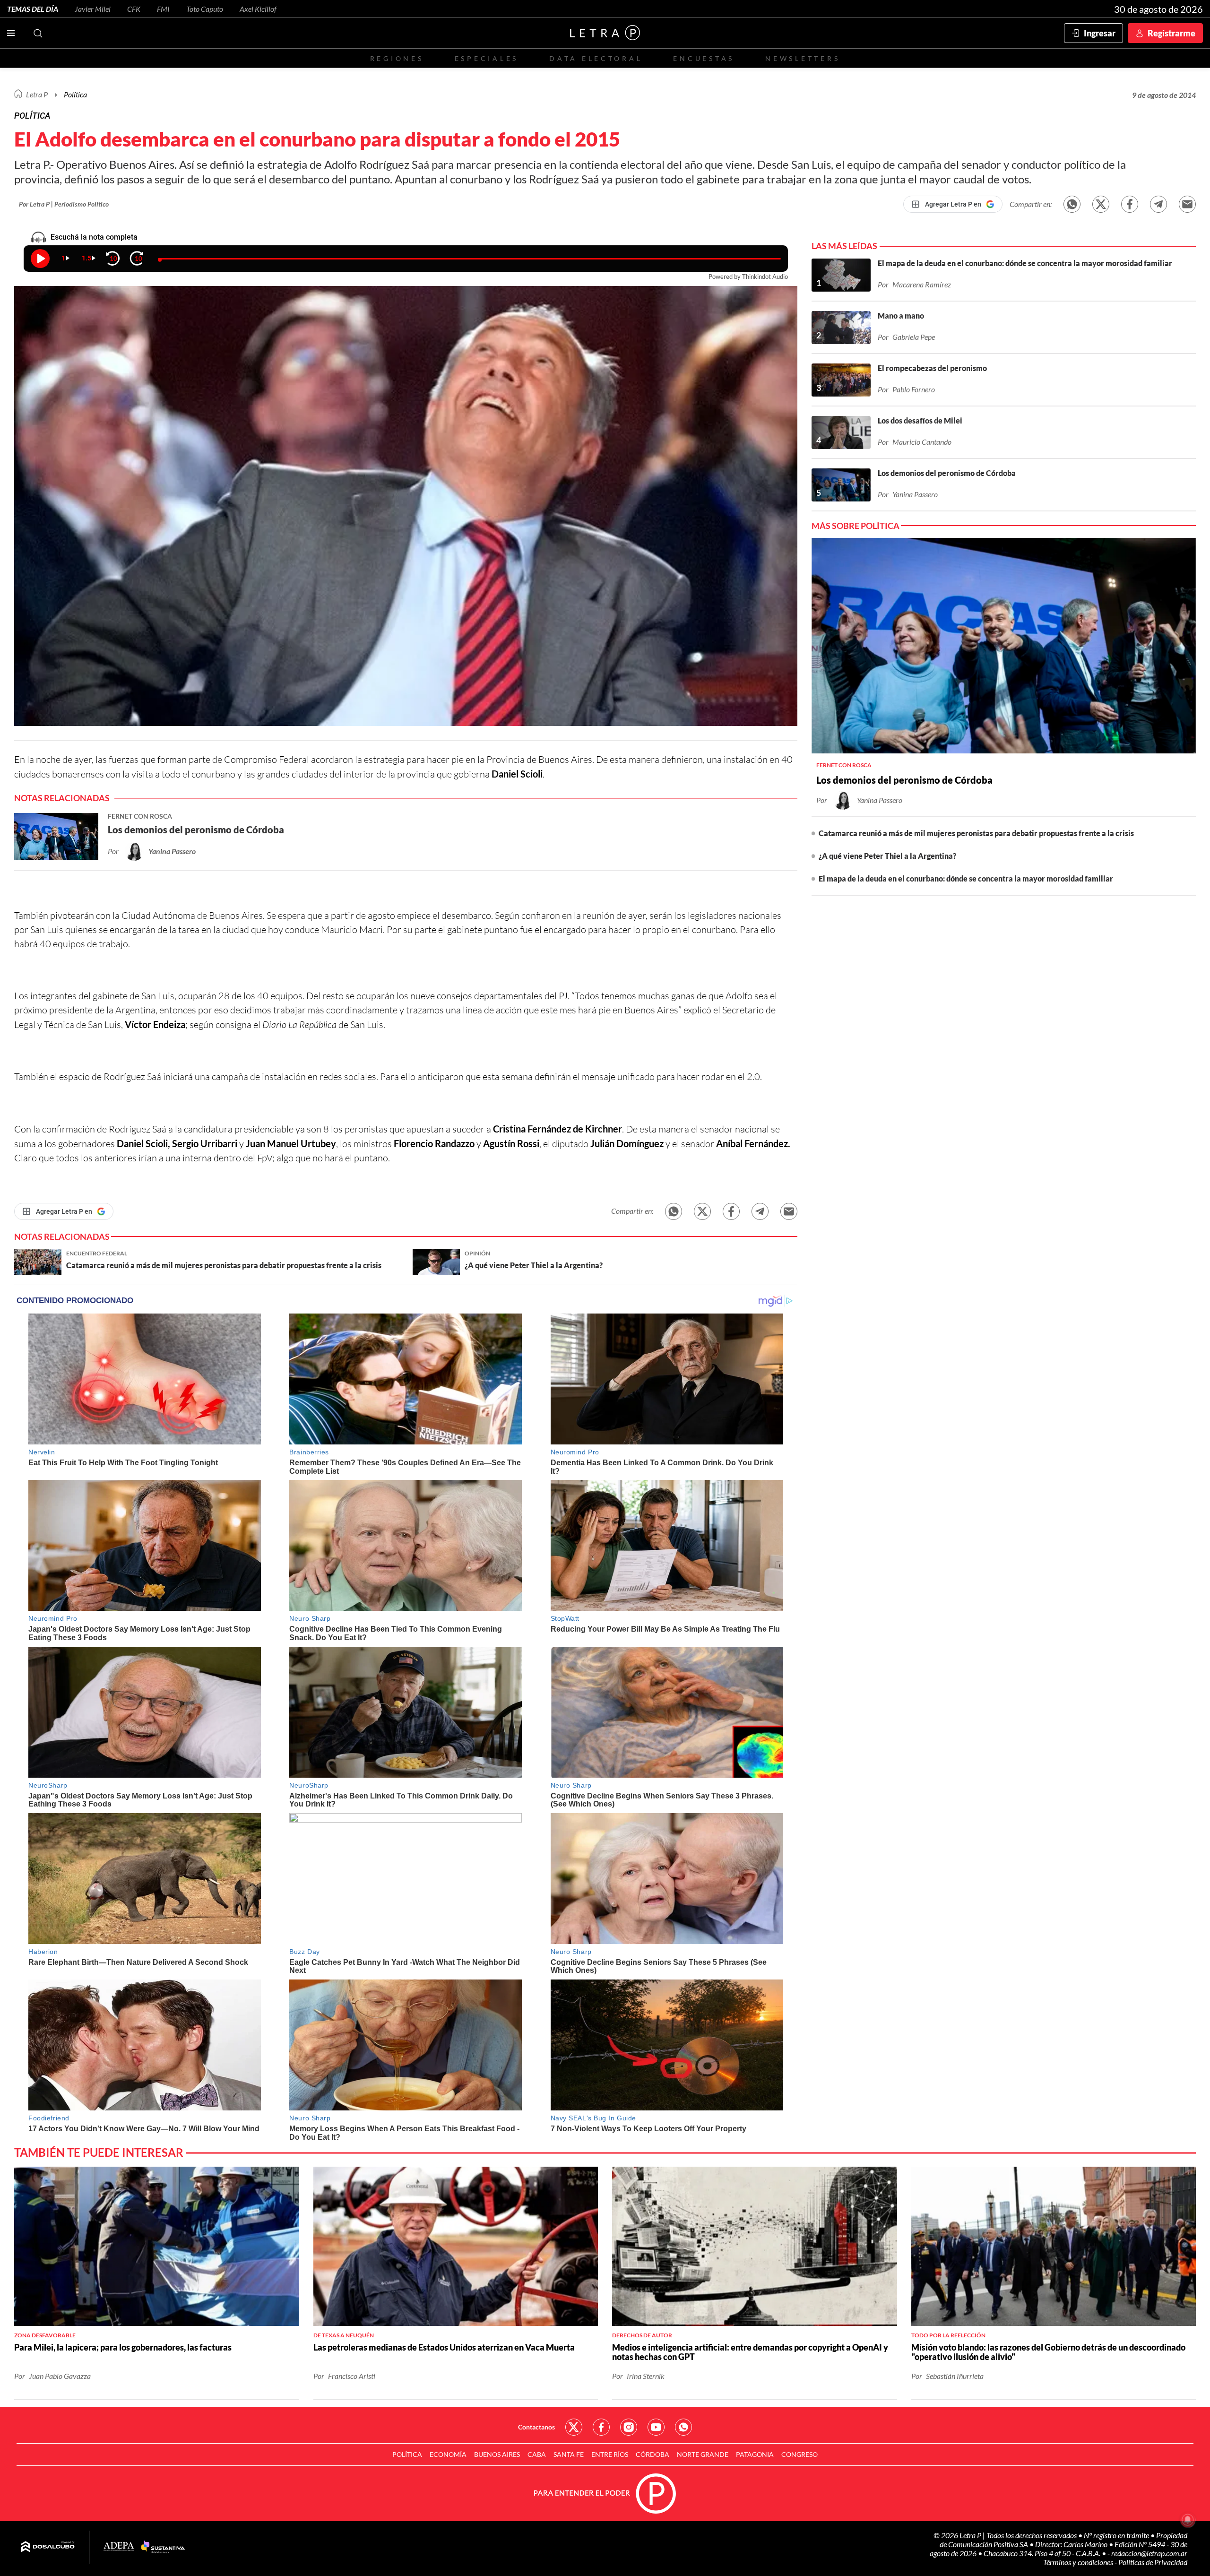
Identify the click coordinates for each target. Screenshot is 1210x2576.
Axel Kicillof (258, 9)
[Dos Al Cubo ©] (48, 2547)
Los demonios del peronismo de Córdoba (904, 780)
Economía (448, 2454)
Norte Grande (703, 2454)
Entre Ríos (610, 2454)
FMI (163, 9)
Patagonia (755, 2454)
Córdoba (653, 2454)
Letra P (37, 94)
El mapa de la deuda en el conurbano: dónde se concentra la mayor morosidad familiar (966, 878)
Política (75, 94)
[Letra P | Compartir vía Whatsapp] (1072, 204)
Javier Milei (93, 9)
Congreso (799, 2454)
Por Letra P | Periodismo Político (64, 204)
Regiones (397, 58)
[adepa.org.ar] (119, 2547)
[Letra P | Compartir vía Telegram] (1158, 204)
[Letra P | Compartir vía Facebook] (1130, 204)
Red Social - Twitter (574, 2427)
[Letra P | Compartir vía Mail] (1187, 204)
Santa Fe (569, 2454)
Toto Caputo (205, 9)
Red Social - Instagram (629, 2427)
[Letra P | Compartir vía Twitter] (1101, 204)
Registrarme (1171, 33)
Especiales (487, 58)
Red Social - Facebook (601, 2427)
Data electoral (596, 58)
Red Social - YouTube (656, 2427)
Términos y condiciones (1079, 2562)
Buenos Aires (497, 2454)
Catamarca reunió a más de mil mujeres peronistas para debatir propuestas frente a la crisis (976, 833)
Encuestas (704, 58)
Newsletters (803, 58)
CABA (537, 2454)
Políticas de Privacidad (1153, 2562)
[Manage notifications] (1188, 2520)
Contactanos (536, 2427)
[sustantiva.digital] (163, 2547)
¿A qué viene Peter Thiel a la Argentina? (887, 856)
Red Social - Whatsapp (683, 2427)
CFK (134, 9)
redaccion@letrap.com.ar (1149, 2553)
